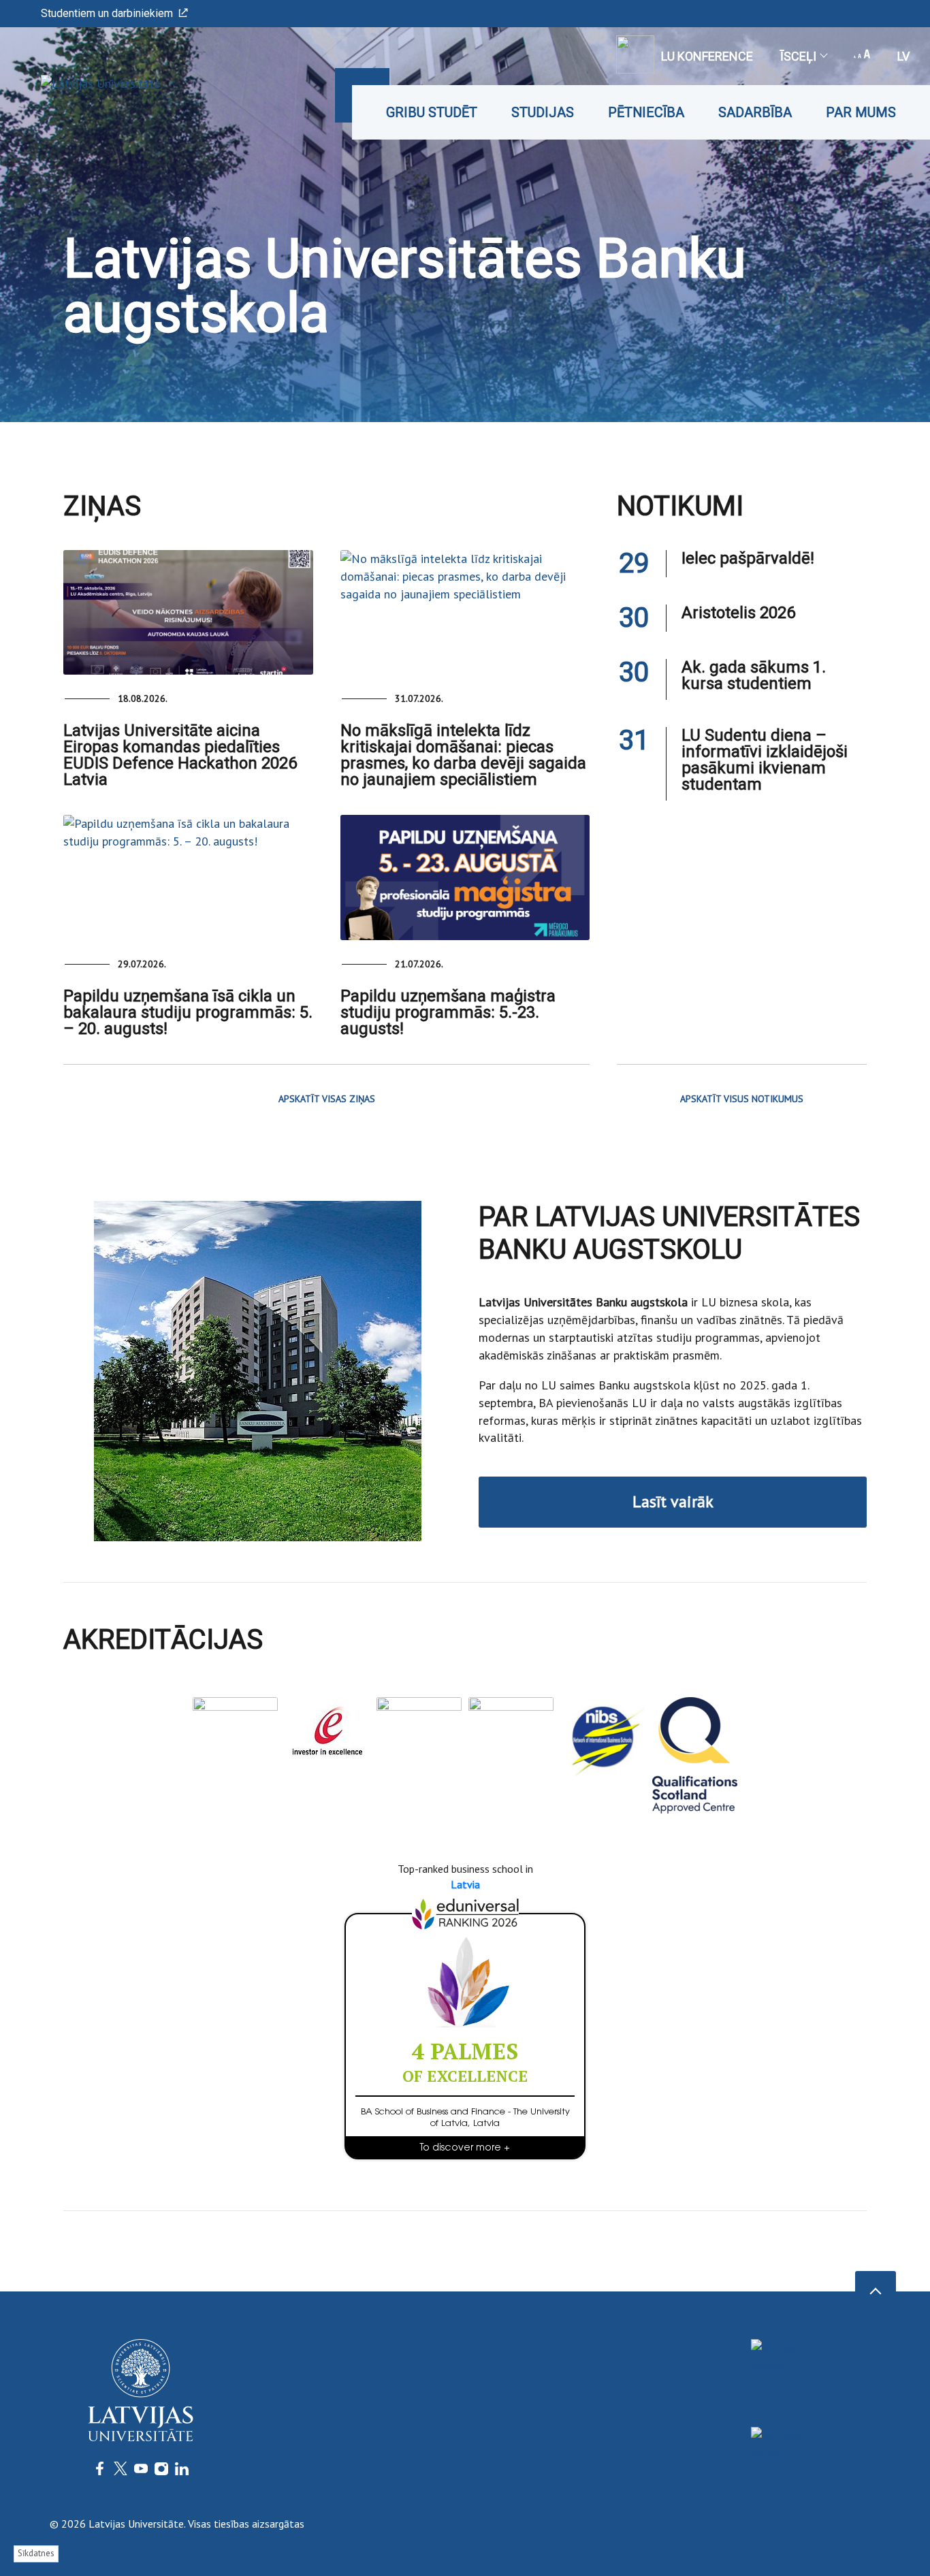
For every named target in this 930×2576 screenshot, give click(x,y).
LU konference (707, 56)
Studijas (543, 112)
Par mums (861, 112)
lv (903, 56)
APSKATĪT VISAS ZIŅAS (327, 1099)
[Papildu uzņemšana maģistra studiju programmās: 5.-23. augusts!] (465, 877)
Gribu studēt (432, 112)
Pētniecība (646, 112)
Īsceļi (798, 56)
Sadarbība (755, 112)
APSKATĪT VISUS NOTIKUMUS (742, 1099)
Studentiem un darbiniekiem (107, 13)
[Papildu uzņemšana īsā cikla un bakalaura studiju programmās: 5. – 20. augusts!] (188, 877)
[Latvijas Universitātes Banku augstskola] (80, 83)
